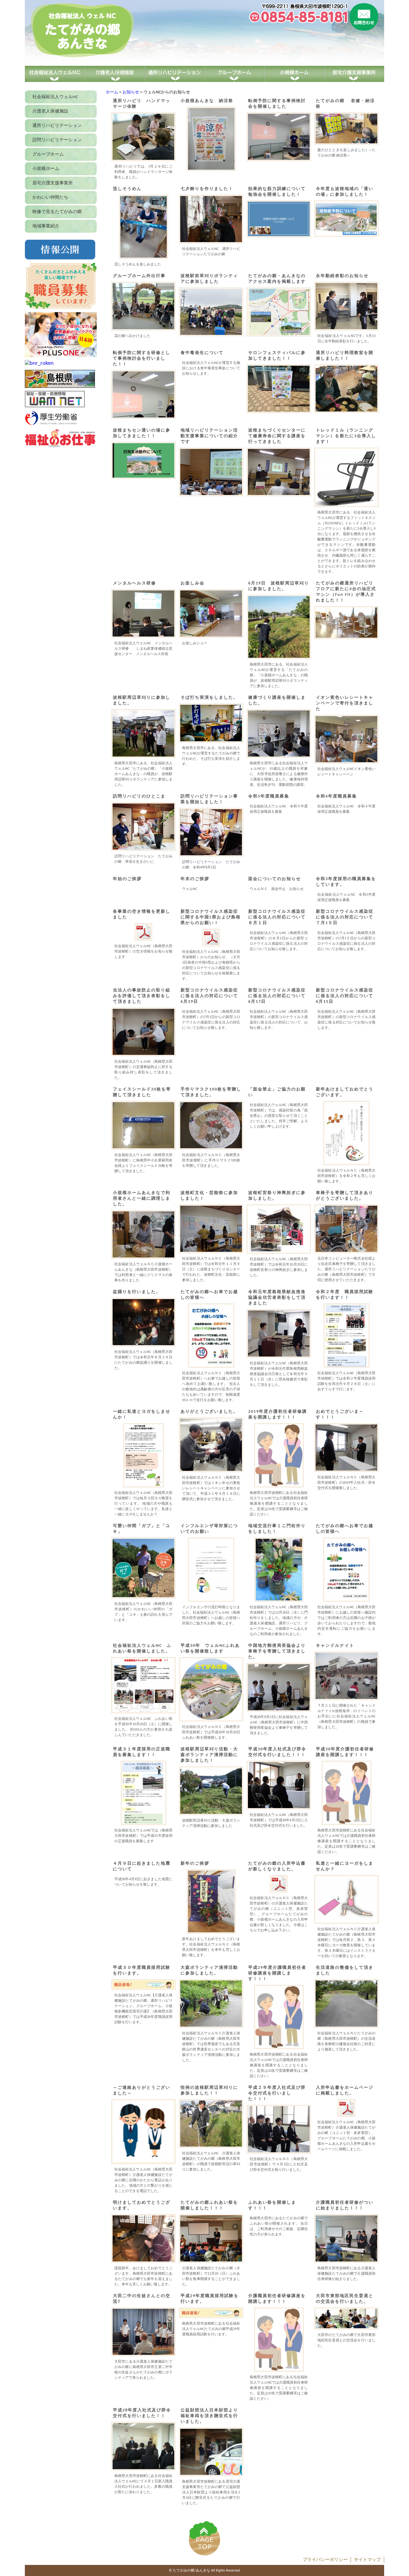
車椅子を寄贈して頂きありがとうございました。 (345, 1196)
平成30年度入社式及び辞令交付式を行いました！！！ (277, 1752)
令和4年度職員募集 (336, 796)
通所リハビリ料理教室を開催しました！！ (345, 356)
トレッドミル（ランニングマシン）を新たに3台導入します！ (346, 436)
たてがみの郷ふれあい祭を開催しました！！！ (209, 2206)
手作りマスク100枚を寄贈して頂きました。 (211, 1092)
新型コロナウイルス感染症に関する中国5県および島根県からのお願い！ (211, 917)
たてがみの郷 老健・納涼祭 (345, 104)
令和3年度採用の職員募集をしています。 (346, 882)
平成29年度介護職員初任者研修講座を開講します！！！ (277, 1973)
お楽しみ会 (193, 583)
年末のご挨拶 (195, 879)
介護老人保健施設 (50, 111)
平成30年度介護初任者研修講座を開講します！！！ (345, 1752)
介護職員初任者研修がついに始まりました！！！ (345, 2206)
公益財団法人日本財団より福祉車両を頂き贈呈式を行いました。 (209, 2416)
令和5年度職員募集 (269, 796)
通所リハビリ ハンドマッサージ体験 (142, 104)
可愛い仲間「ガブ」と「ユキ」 (142, 1529)
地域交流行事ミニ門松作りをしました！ (277, 1529)
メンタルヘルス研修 (134, 583)
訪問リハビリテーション (57, 140)
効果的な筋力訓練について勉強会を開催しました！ (277, 192)
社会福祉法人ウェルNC (55, 97)
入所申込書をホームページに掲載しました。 (345, 2091)
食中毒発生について (202, 353)
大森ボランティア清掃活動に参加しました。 (209, 1971)
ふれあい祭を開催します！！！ (272, 2206)
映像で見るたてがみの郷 (57, 212)
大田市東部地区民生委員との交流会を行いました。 (345, 2299)
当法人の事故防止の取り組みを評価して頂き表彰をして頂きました (142, 996)
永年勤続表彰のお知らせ (342, 276)
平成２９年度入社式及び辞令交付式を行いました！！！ (277, 2093)
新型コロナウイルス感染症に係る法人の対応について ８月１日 (279, 917)
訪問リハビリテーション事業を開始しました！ (209, 799)
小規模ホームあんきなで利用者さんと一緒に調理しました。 (142, 1199)
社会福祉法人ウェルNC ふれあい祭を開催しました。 (142, 1649)
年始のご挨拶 (127, 879)
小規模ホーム (46, 169)
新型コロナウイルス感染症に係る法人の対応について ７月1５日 (346, 917)
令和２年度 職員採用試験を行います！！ (345, 1295)
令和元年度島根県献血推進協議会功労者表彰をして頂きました (277, 1298)
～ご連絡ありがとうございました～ (142, 2091)
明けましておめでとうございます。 (142, 2206)
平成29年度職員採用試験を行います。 (210, 2299)
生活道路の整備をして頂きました (345, 1971)
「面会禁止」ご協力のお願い (277, 1092)
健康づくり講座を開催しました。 (277, 701)
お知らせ (131, 92)
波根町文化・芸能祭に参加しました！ (209, 1196)
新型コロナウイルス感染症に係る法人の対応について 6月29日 (211, 996)
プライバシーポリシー (325, 2560)
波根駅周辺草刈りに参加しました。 (142, 701)
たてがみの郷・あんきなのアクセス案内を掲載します (277, 279)
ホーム (112, 92)
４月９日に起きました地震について (142, 1866)
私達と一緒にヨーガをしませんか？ (345, 1866)
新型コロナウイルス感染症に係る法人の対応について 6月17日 (279, 996)
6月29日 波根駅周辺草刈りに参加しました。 (279, 586)
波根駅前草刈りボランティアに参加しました (209, 279)
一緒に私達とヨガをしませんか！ (142, 1415)
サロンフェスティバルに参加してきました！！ (277, 356)
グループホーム (48, 155)
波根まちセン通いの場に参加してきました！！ (142, 433)
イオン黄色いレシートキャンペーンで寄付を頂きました (345, 703)
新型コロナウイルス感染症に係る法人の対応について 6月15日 (346, 996)
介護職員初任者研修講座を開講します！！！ (277, 2299)
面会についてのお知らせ (275, 879)
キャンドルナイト (335, 1646)
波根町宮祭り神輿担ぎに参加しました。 (277, 1196)
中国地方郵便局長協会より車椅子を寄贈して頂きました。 (277, 1651)
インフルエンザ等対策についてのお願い (209, 1529)
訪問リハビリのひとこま (142, 796)
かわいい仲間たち (50, 198)
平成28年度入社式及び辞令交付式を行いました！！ (142, 2413)
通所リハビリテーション (57, 126)
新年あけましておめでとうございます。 (345, 1092)
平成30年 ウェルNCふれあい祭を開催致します (210, 1649)
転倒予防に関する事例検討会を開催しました (277, 104)
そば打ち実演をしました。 (209, 698)
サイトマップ (367, 2560)
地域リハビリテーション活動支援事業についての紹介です (209, 436)
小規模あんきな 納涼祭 (207, 101)
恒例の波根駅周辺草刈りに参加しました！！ (209, 2091)
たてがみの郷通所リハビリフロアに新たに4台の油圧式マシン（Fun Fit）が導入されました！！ (346, 592)
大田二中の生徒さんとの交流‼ (142, 2299)
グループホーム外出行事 (139, 276)
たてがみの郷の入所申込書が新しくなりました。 (277, 1866)
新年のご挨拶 (195, 1864)
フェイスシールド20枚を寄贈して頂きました (142, 1092)
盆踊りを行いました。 (137, 1292)
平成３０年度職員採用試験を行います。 (142, 1971)
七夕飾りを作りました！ (207, 189)
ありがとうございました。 (209, 1412)
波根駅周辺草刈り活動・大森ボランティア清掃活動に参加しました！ (209, 1755)
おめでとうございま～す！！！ (340, 1415)
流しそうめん (127, 189)
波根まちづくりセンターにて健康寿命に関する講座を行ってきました (277, 436)
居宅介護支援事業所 (53, 183)
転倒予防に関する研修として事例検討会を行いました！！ (142, 359)
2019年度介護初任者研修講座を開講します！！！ (278, 1415)
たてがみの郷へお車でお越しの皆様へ (209, 1295)
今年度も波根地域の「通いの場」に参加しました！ (345, 192)
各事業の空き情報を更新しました (142, 915)
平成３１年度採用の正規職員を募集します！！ (142, 1752)
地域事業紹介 (46, 226)
